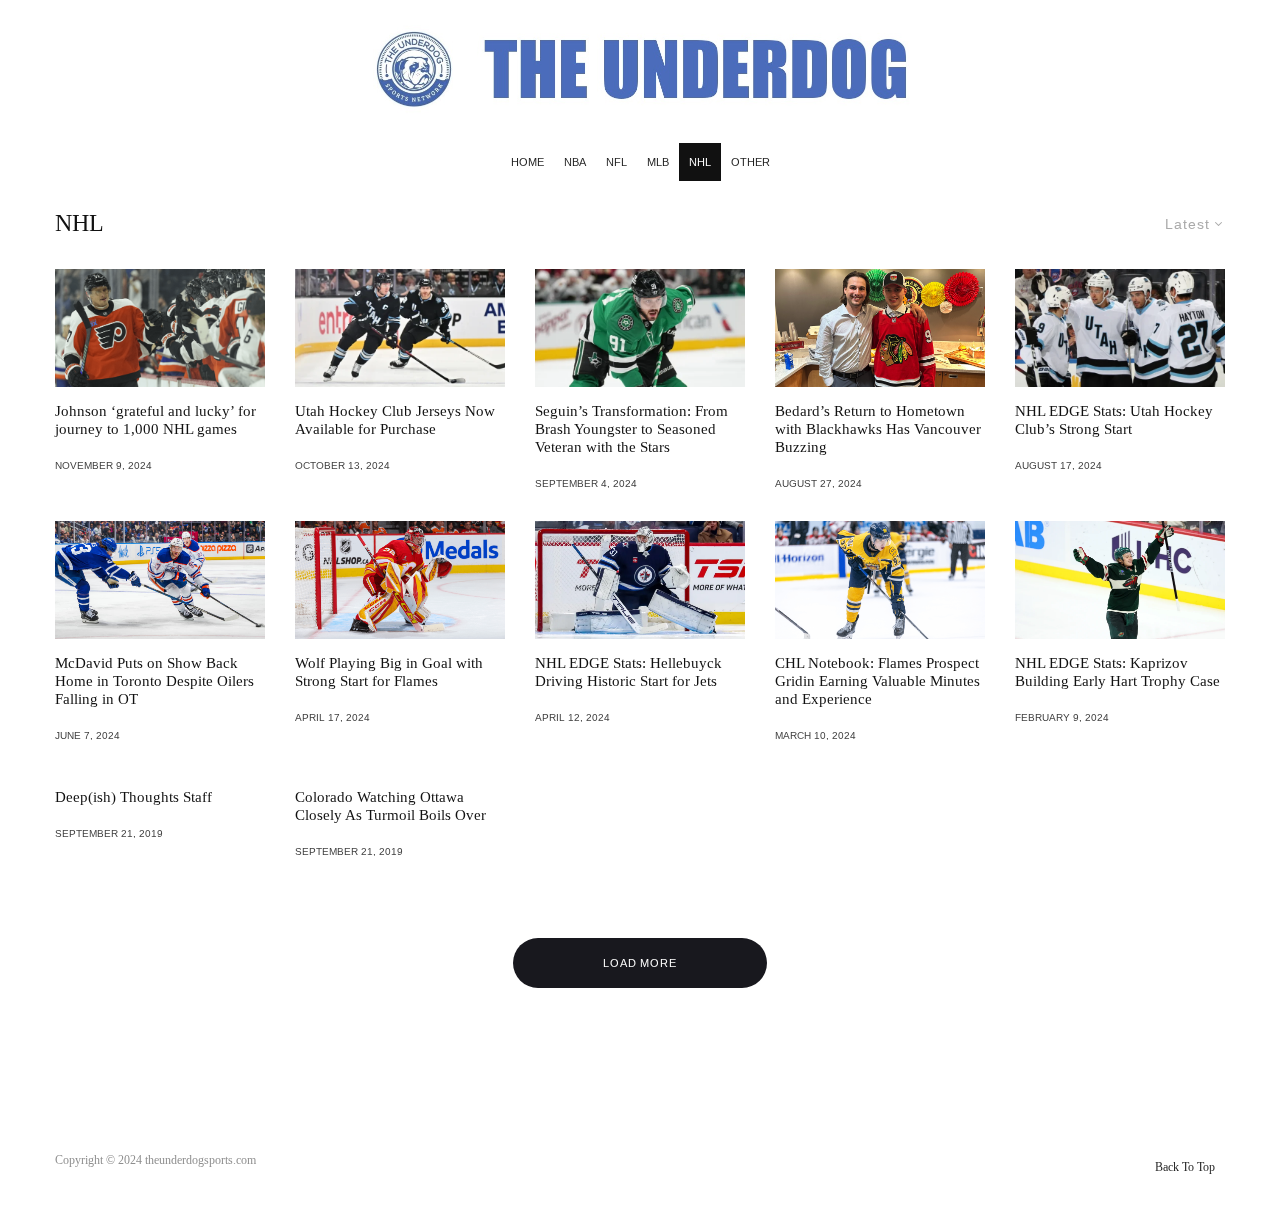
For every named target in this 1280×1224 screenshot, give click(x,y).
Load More (640, 963)
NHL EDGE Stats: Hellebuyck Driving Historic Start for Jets (628, 672)
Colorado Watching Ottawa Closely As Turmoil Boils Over (390, 806)
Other (750, 162)
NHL (700, 162)
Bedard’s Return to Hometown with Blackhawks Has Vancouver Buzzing (878, 429)
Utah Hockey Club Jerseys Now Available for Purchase (395, 420)
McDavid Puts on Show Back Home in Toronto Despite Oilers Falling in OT (154, 681)
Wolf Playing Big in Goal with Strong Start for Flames (389, 672)
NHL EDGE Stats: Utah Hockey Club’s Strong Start (1114, 420)
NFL (616, 162)
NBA (575, 162)
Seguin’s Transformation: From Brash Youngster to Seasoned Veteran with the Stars (631, 429)
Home (527, 162)
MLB (658, 162)
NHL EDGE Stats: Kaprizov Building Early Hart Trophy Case (1117, 672)
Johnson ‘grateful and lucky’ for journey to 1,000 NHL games (155, 420)
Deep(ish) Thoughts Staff (133, 797)
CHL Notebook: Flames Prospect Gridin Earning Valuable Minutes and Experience (877, 681)
